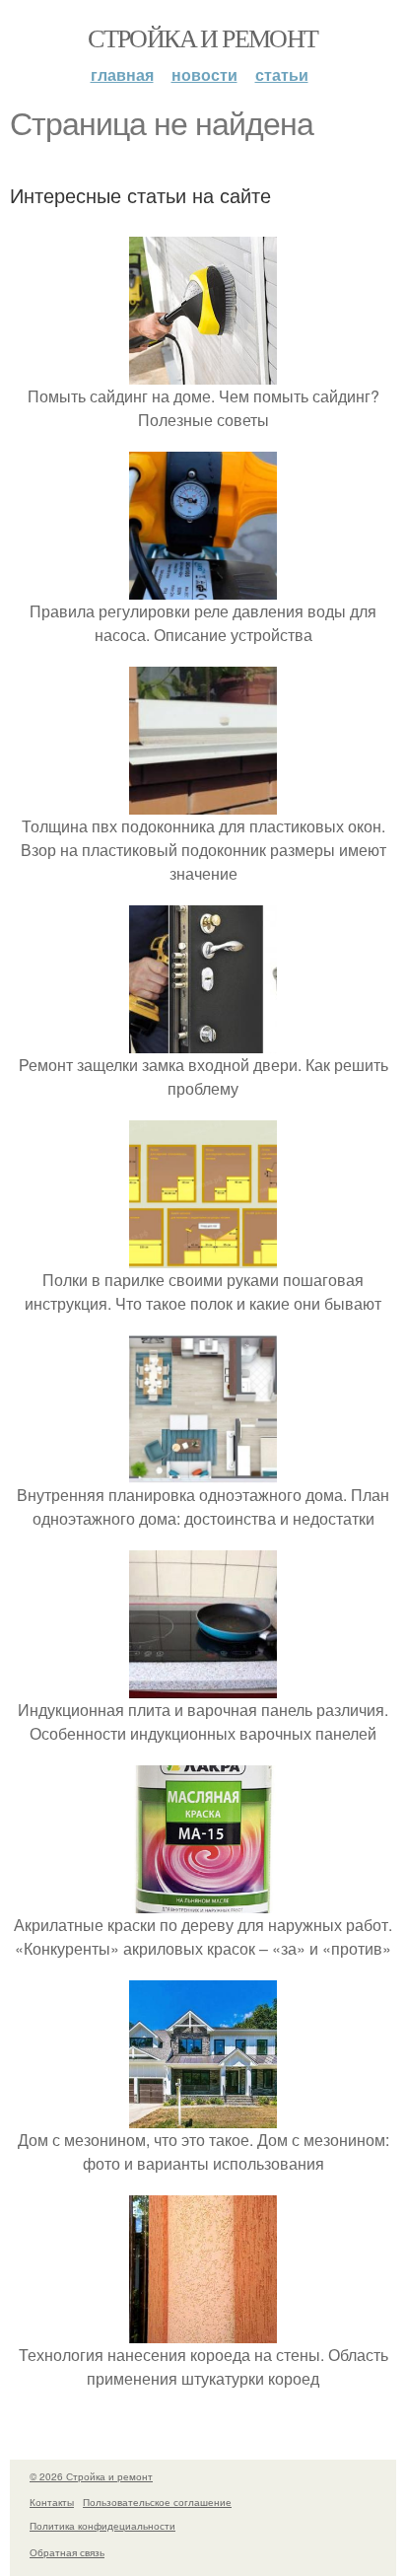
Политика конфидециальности (102, 2526)
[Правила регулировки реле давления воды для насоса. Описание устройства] (203, 587)
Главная (122, 74)
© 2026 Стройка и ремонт (91, 2476)
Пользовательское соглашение (157, 2502)
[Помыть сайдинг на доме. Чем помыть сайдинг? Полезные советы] (203, 372)
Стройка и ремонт (203, 37)
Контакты (52, 2502)
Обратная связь (67, 2552)
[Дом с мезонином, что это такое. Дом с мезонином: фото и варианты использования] (203, 2116)
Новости (204, 74)
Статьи (282, 74)
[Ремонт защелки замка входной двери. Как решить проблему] (203, 1041)
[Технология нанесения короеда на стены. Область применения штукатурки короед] (203, 2331)
